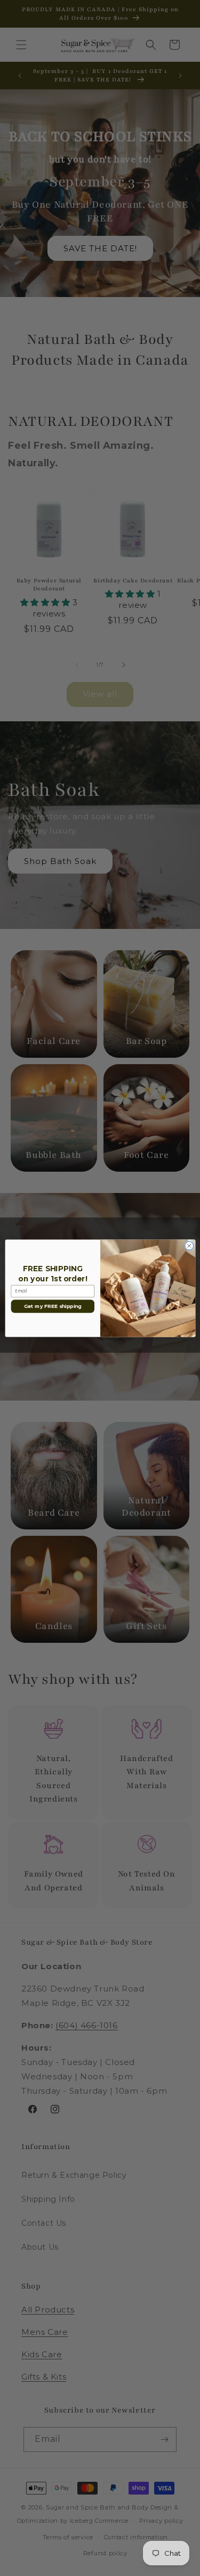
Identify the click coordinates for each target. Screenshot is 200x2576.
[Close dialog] (189, 1246)
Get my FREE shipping (52, 1306)
